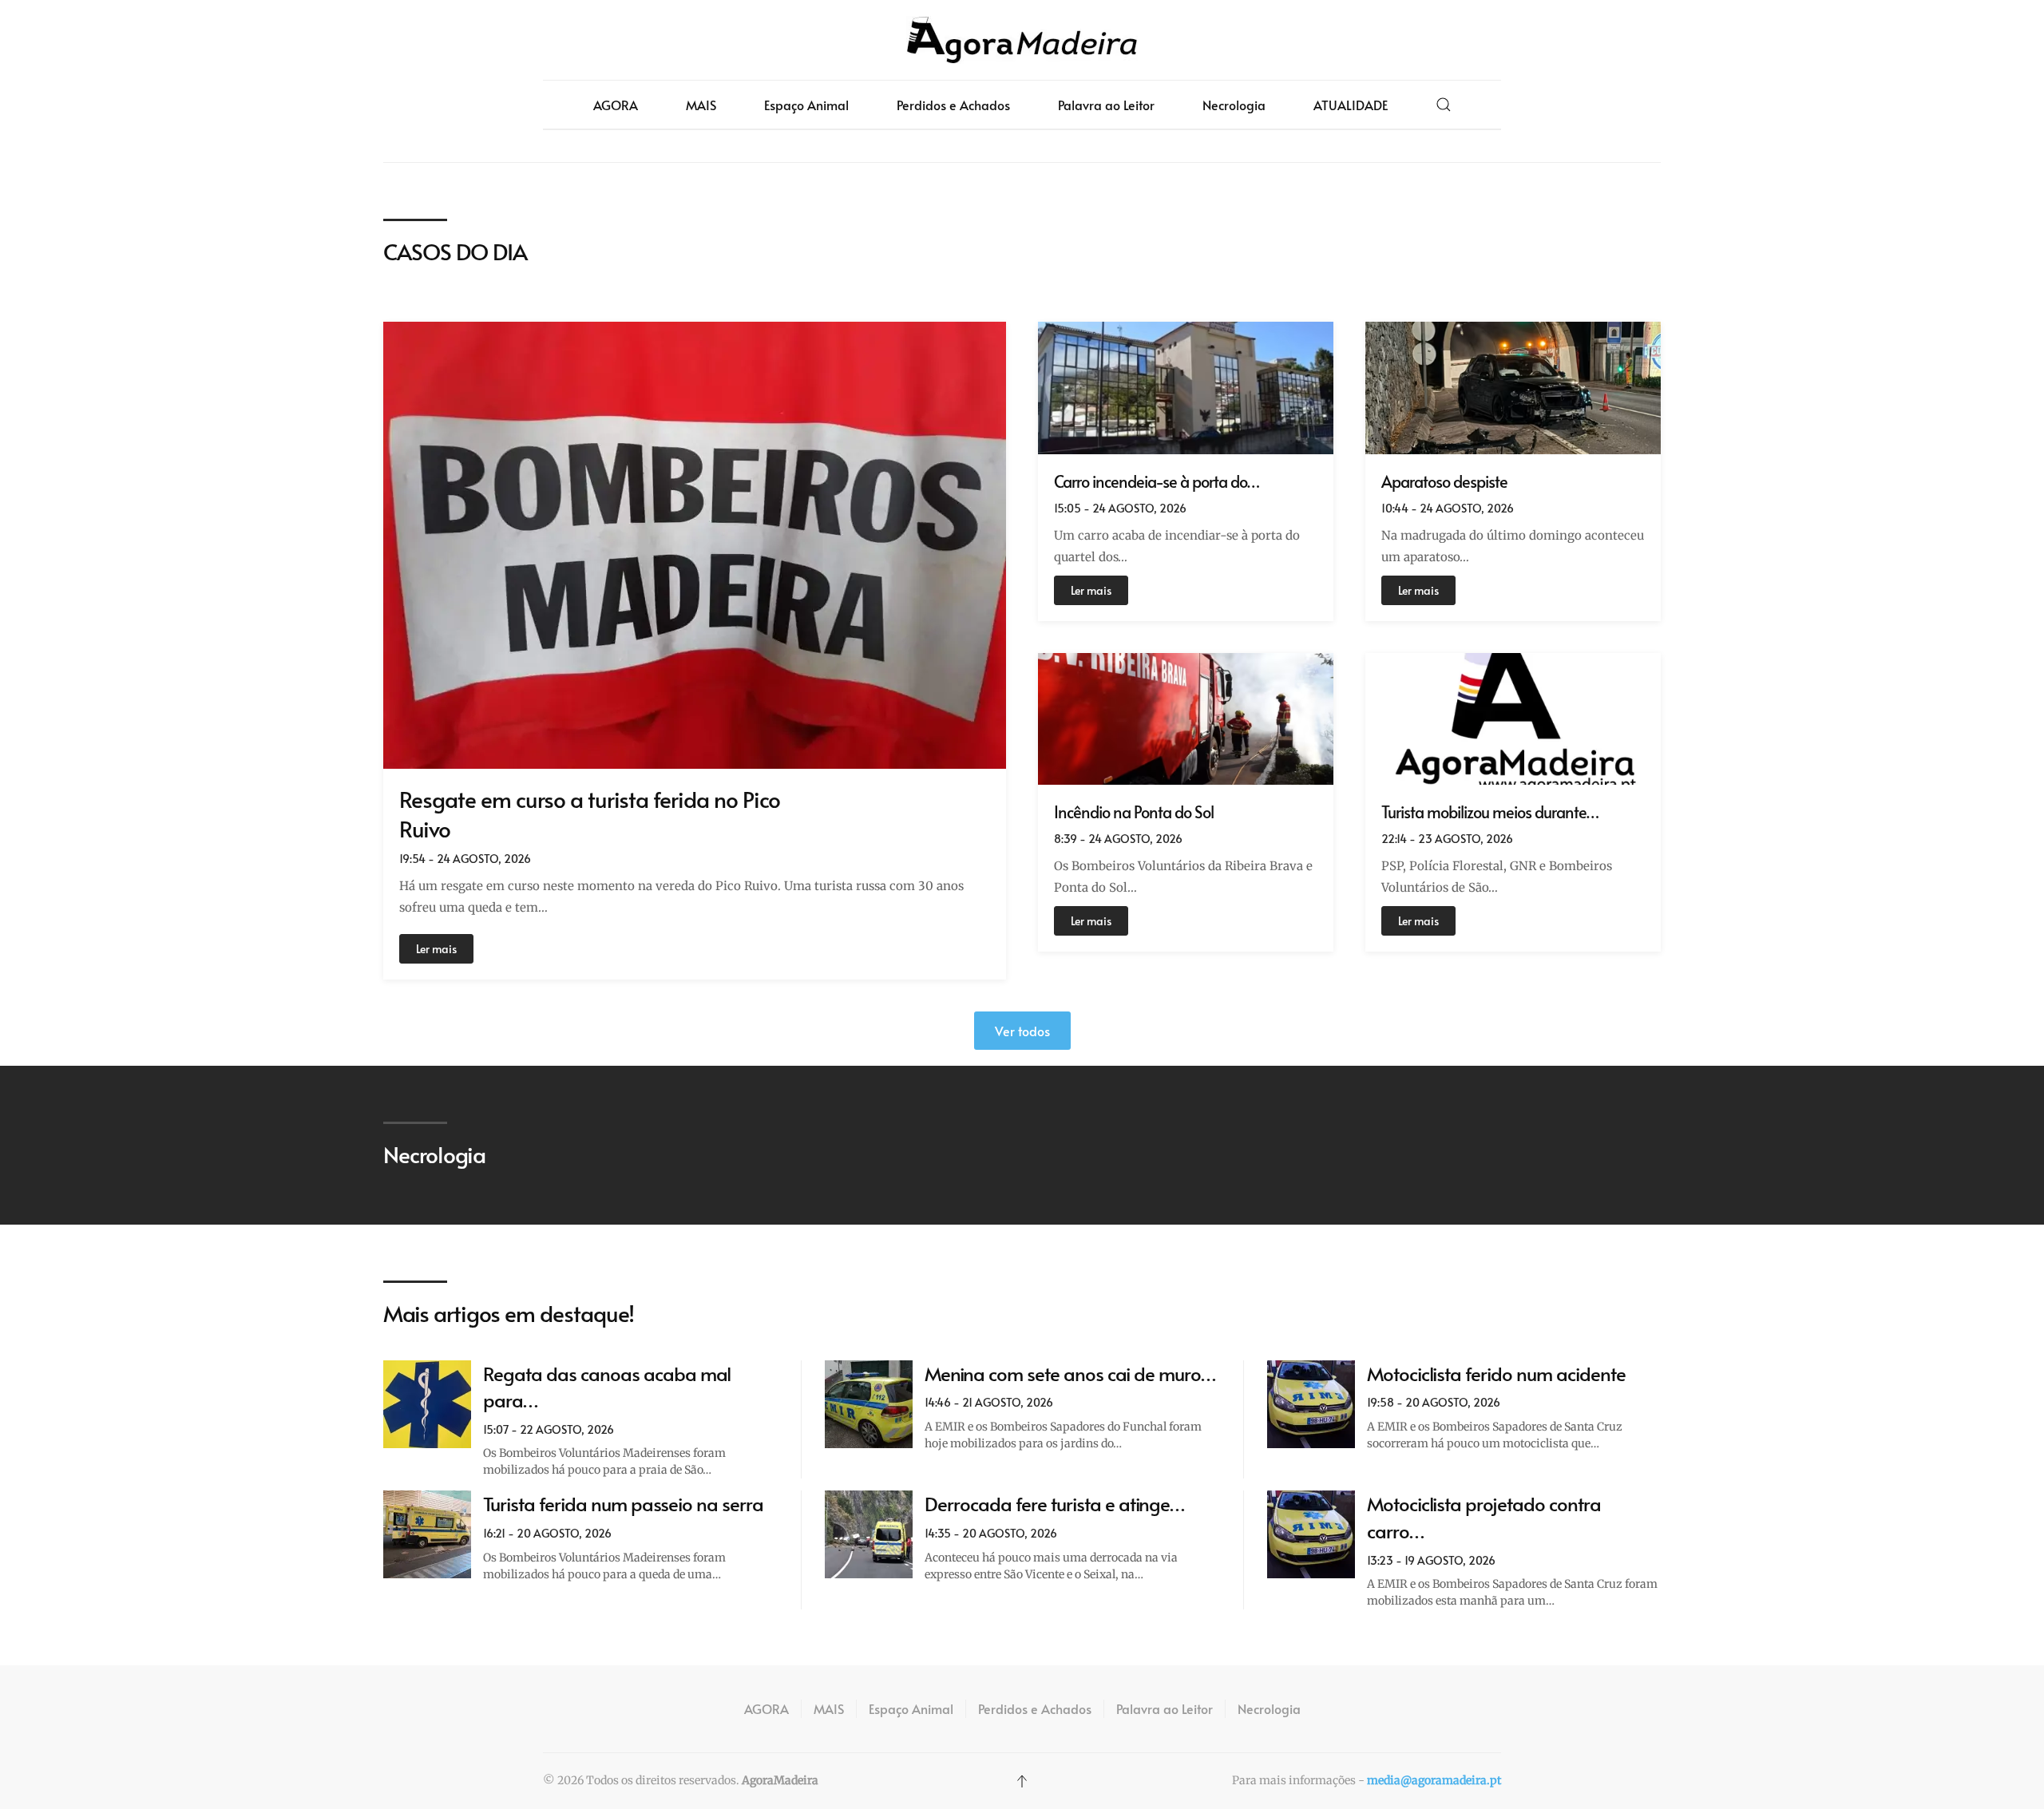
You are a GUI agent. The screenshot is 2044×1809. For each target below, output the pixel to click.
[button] (1444, 105)
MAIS (701, 105)
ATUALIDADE (1351, 105)
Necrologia (1234, 105)
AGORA (616, 105)
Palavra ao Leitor (1106, 105)
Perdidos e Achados (953, 105)
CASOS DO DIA (455, 251)
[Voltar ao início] (1022, 40)
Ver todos (1022, 1031)
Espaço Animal (806, 105)
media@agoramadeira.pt (1434, 1780)
